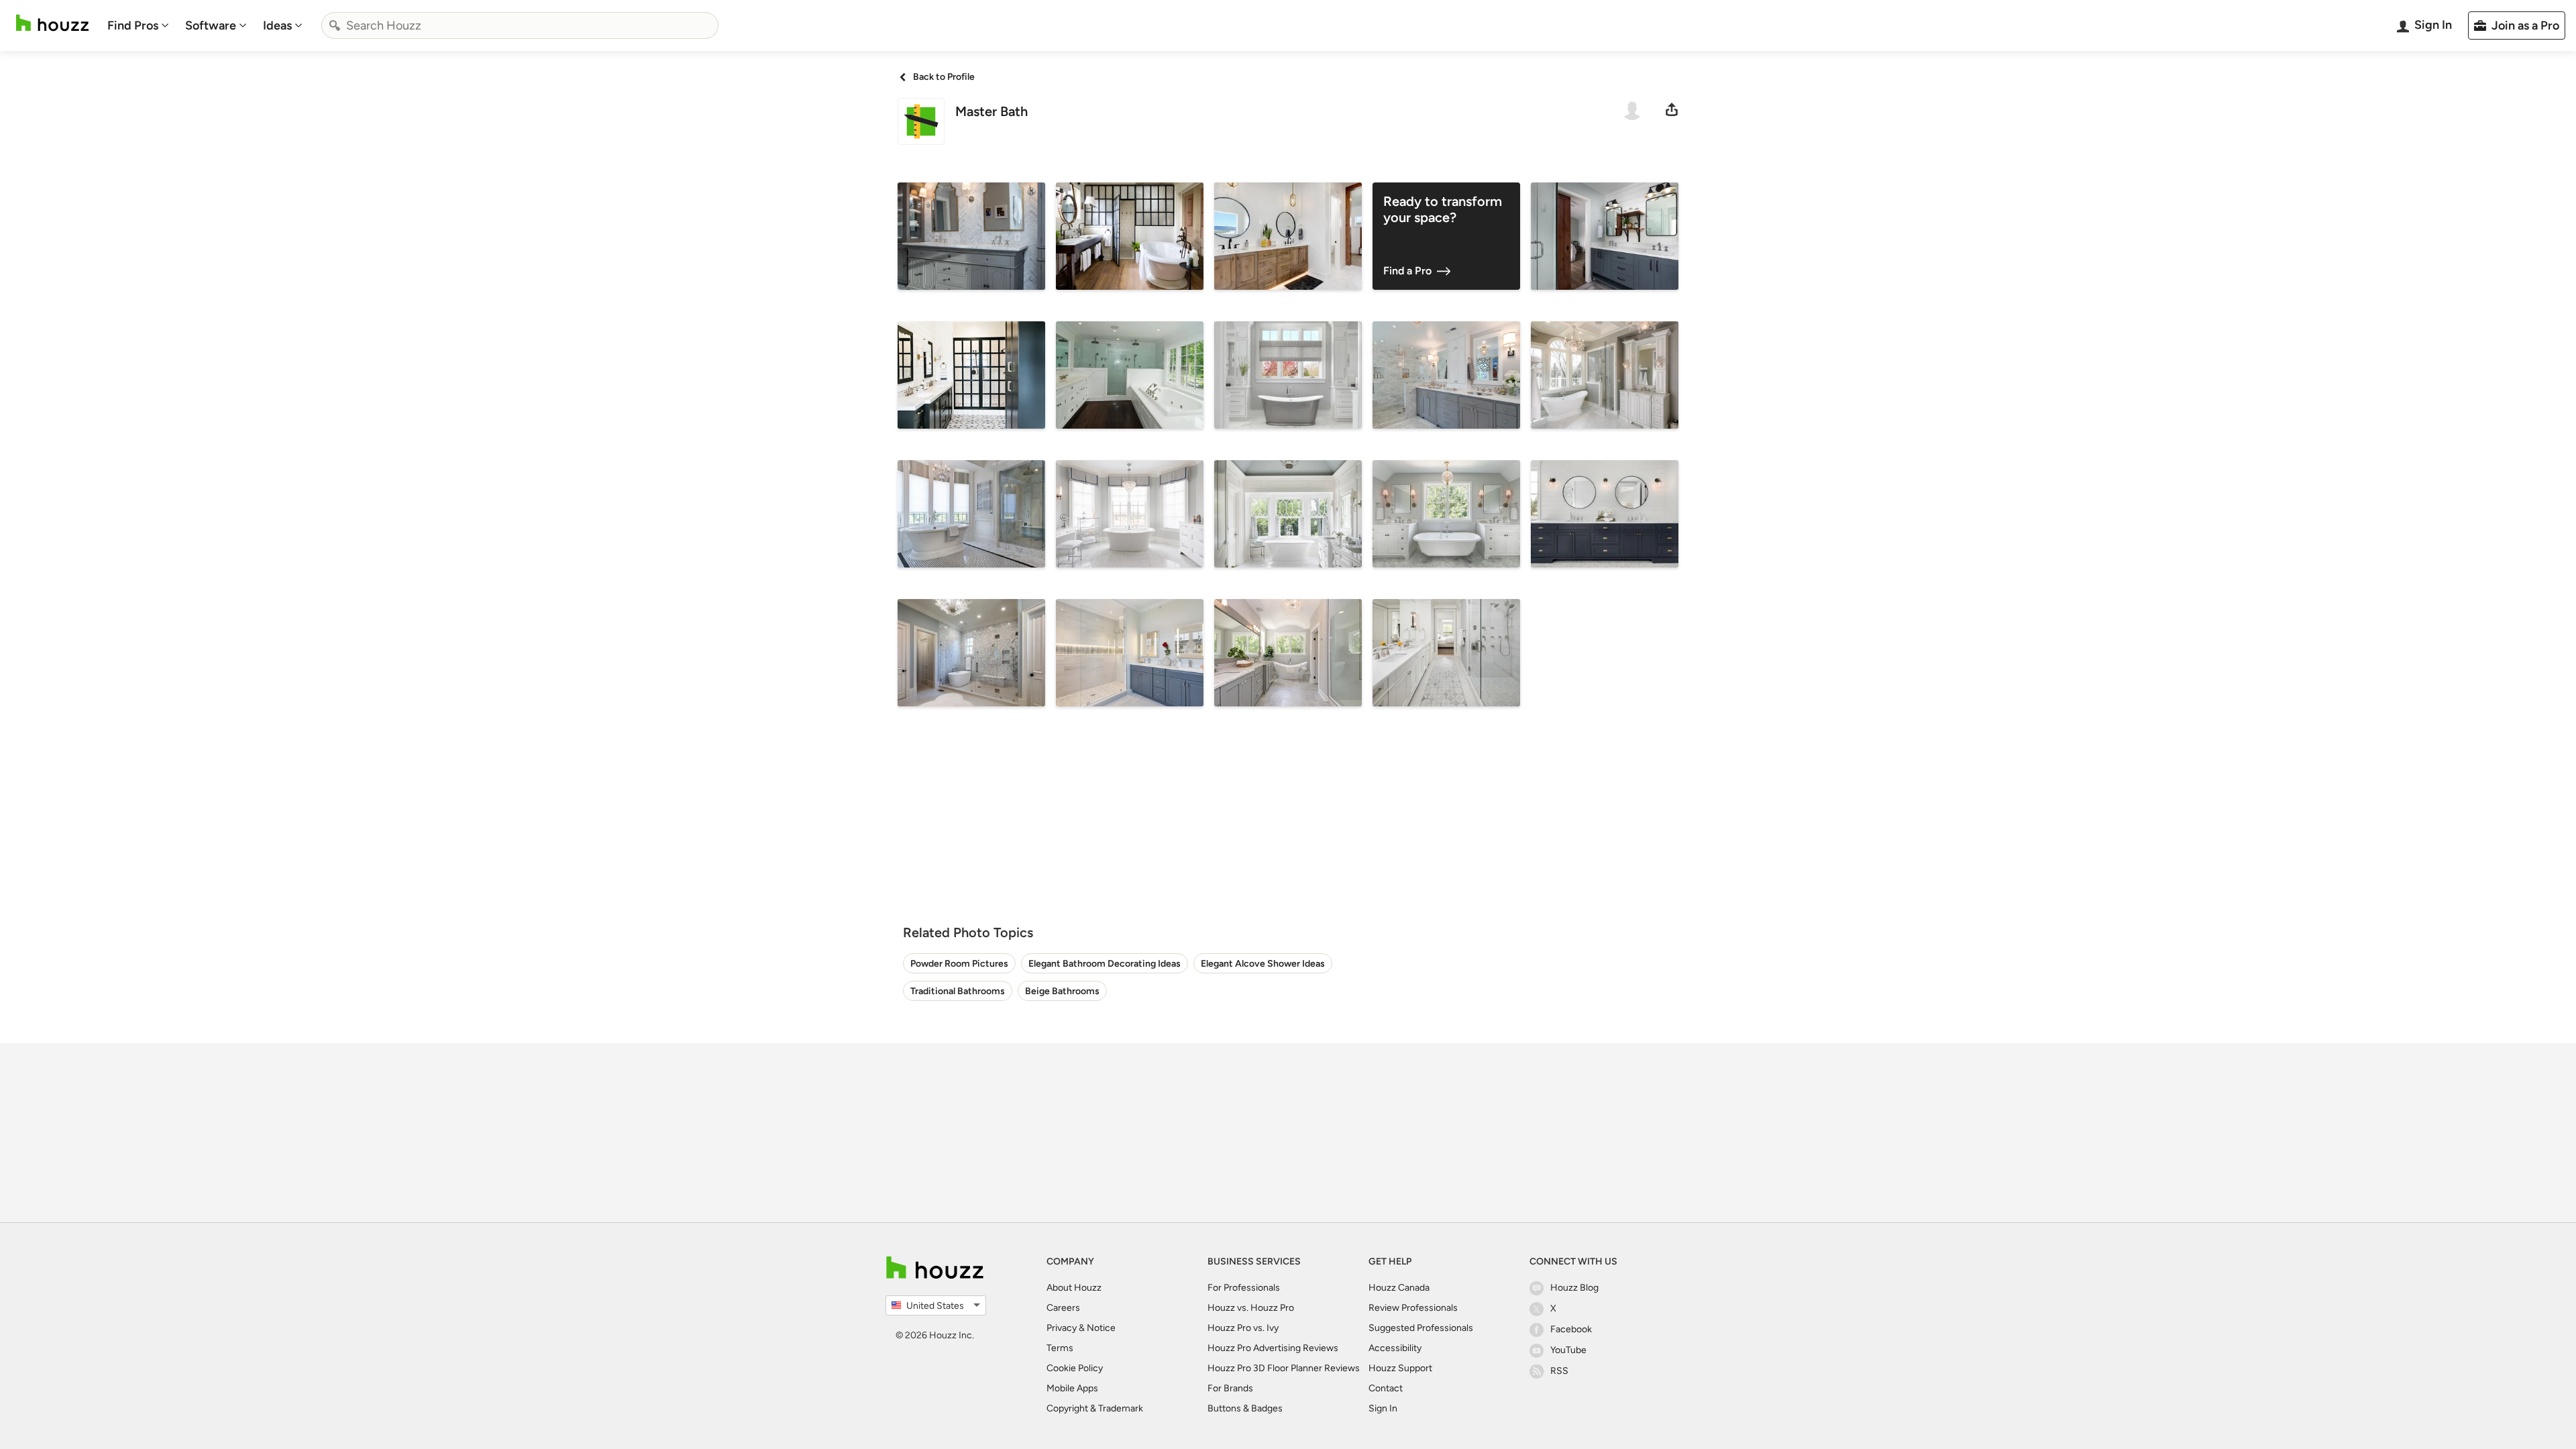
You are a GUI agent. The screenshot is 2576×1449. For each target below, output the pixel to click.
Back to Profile (944, 77)
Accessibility (1395, 1348)
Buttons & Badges (1245, 1408)
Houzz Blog (1574, 1288)
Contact (1386, 1388)
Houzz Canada (1399, 1288)
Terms (1060, 1348)
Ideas (277, 25)
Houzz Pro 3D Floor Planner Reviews (1284, 1368)
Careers (1063, 1308)
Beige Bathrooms (1062, 991)
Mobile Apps (1072, 1388)
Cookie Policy (1075, 1368)
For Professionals (1244, 1288)
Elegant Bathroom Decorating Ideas (1105, 964)
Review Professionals (1413, 1308)
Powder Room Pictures (959, 964)
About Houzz (1074, 1288)
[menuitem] (138, 25)
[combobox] (520, 25)
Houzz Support (1400, 1368)
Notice (1101, 1328)
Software (211, 25)
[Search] (335, 25)
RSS (1559, 1371)
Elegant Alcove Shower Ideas (1263, 964)
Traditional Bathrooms (958, 991)
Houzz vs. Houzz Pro (1251, 1308)
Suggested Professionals (1421, 1328)
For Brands (1230, 1388)
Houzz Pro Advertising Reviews (1273, 1348)
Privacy (1062, 1328)
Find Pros (133, 25)
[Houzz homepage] (52, 23)
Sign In (1383, 1408)
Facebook (1571, 1329)
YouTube (1568, 1350)
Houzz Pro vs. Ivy (1243, 1328)
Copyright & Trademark (1095, 1408)
